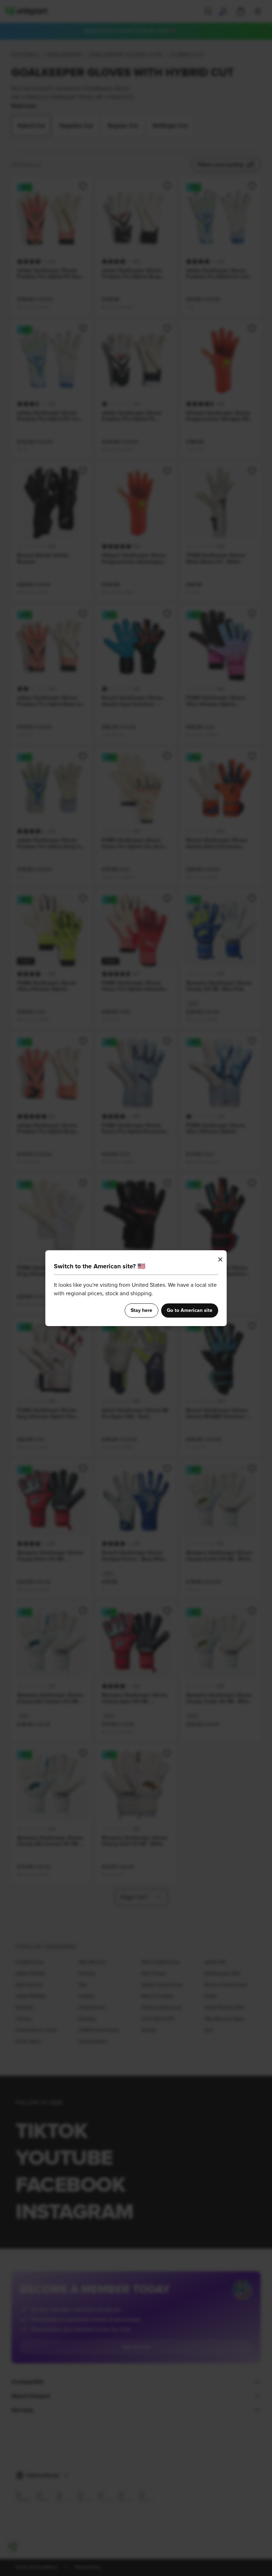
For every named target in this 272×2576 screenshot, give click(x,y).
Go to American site (190, 1310)
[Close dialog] (220, 1259)
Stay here (141, 1310)
